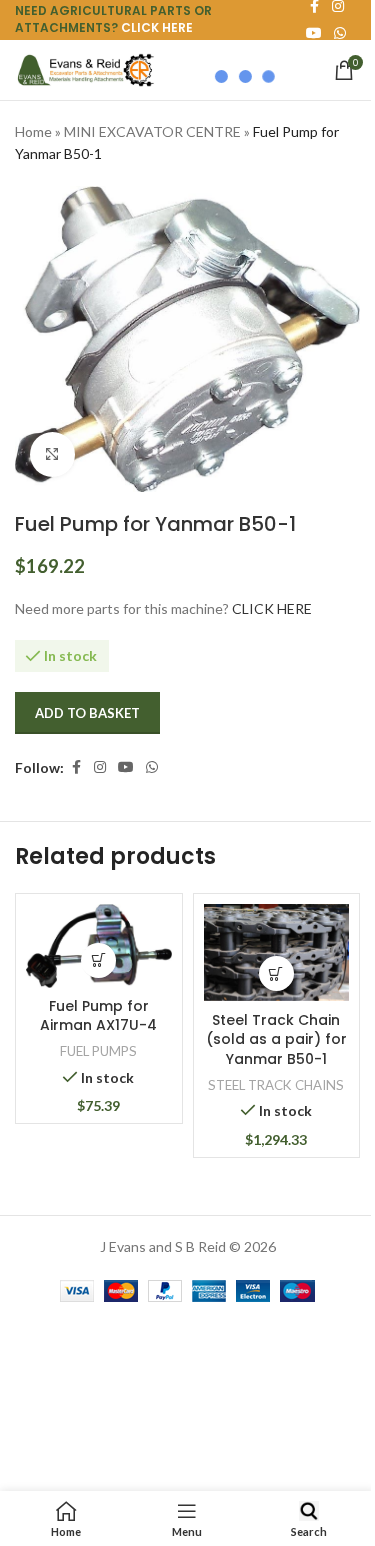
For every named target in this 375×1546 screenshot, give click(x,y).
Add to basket (87, 713)
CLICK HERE (157, 27)
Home (33, 131)
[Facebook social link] (76, 767)
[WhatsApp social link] (340, 33)
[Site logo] (85, 68)
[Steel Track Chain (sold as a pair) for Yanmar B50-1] (277, 952)
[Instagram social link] (100, 767)
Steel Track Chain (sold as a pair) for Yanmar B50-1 (276, 1039)
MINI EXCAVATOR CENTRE (152, 131)
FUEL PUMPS (98, 1051)
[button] (98, 960)
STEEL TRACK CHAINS (276, 1085)
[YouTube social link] (126, 767)
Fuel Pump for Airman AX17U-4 (98, 1016)
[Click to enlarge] (52, 454)
